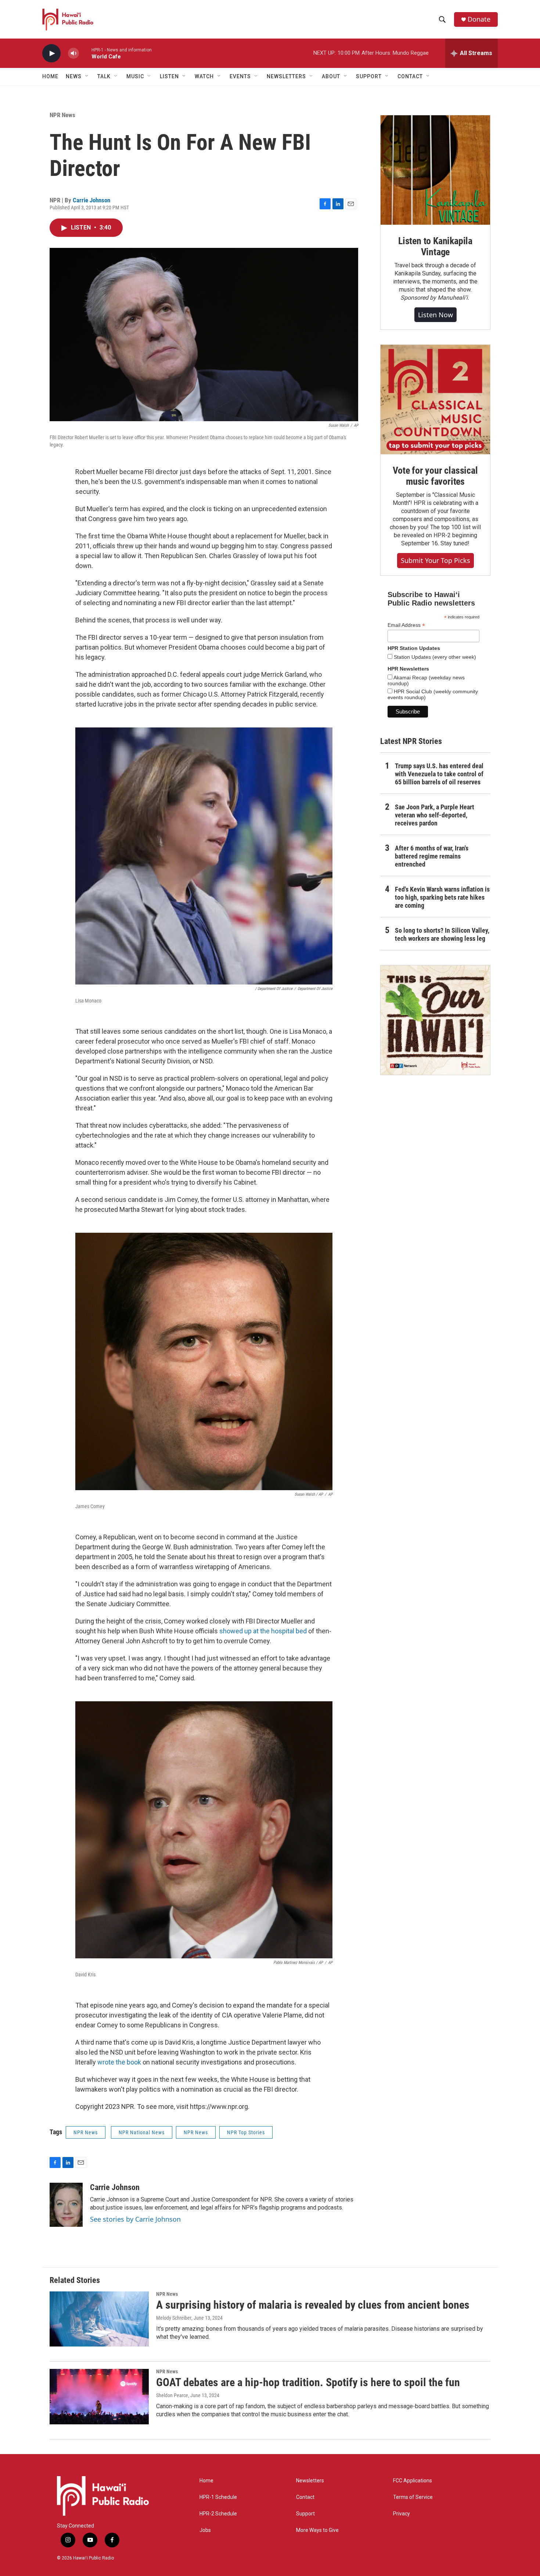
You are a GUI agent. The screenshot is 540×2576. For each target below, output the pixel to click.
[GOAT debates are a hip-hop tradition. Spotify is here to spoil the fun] (99, 2396)
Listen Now (435, 315)
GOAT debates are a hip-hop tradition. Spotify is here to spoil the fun (308, 2382)
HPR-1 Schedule (218, 2497)
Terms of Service (413, 2497)
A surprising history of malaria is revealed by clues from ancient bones (313, 2305)
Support (305, 2514)
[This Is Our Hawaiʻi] (435, 1020)
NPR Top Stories (246, 2132)
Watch (204, 76)
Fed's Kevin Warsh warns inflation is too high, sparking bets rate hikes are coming (442, 897)
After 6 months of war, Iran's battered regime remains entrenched (432, 856)
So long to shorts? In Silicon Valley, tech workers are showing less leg (442, 934)
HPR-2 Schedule (218, 2514)
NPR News (62, 115)
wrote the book (119, 2062)
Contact (305, 2497)
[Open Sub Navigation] (87, 76)
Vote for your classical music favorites (435, 476)
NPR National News (142, 2132)
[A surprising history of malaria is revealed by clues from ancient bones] (99, 2319)
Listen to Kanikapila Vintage (435, 246)
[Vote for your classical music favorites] (435, 400)
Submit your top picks (435, 560)
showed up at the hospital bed (263, 1631)
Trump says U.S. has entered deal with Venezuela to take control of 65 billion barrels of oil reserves (439, 774)
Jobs (205, 2530)
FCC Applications (413, 2481)
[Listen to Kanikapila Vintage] (435, 170)
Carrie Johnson (91, 200)
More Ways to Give (317, 2530)
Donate (479, 19)
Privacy (402, 2514)
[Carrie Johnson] (66, 2205)
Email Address (406, 625)
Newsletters (310, 2481)
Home (50, 76)
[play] (51, 53)
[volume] (73, 53)
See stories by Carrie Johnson (135, 2219)
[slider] (85, 53)
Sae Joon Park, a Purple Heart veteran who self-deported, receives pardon (435, 815)
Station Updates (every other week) (434, 657)
